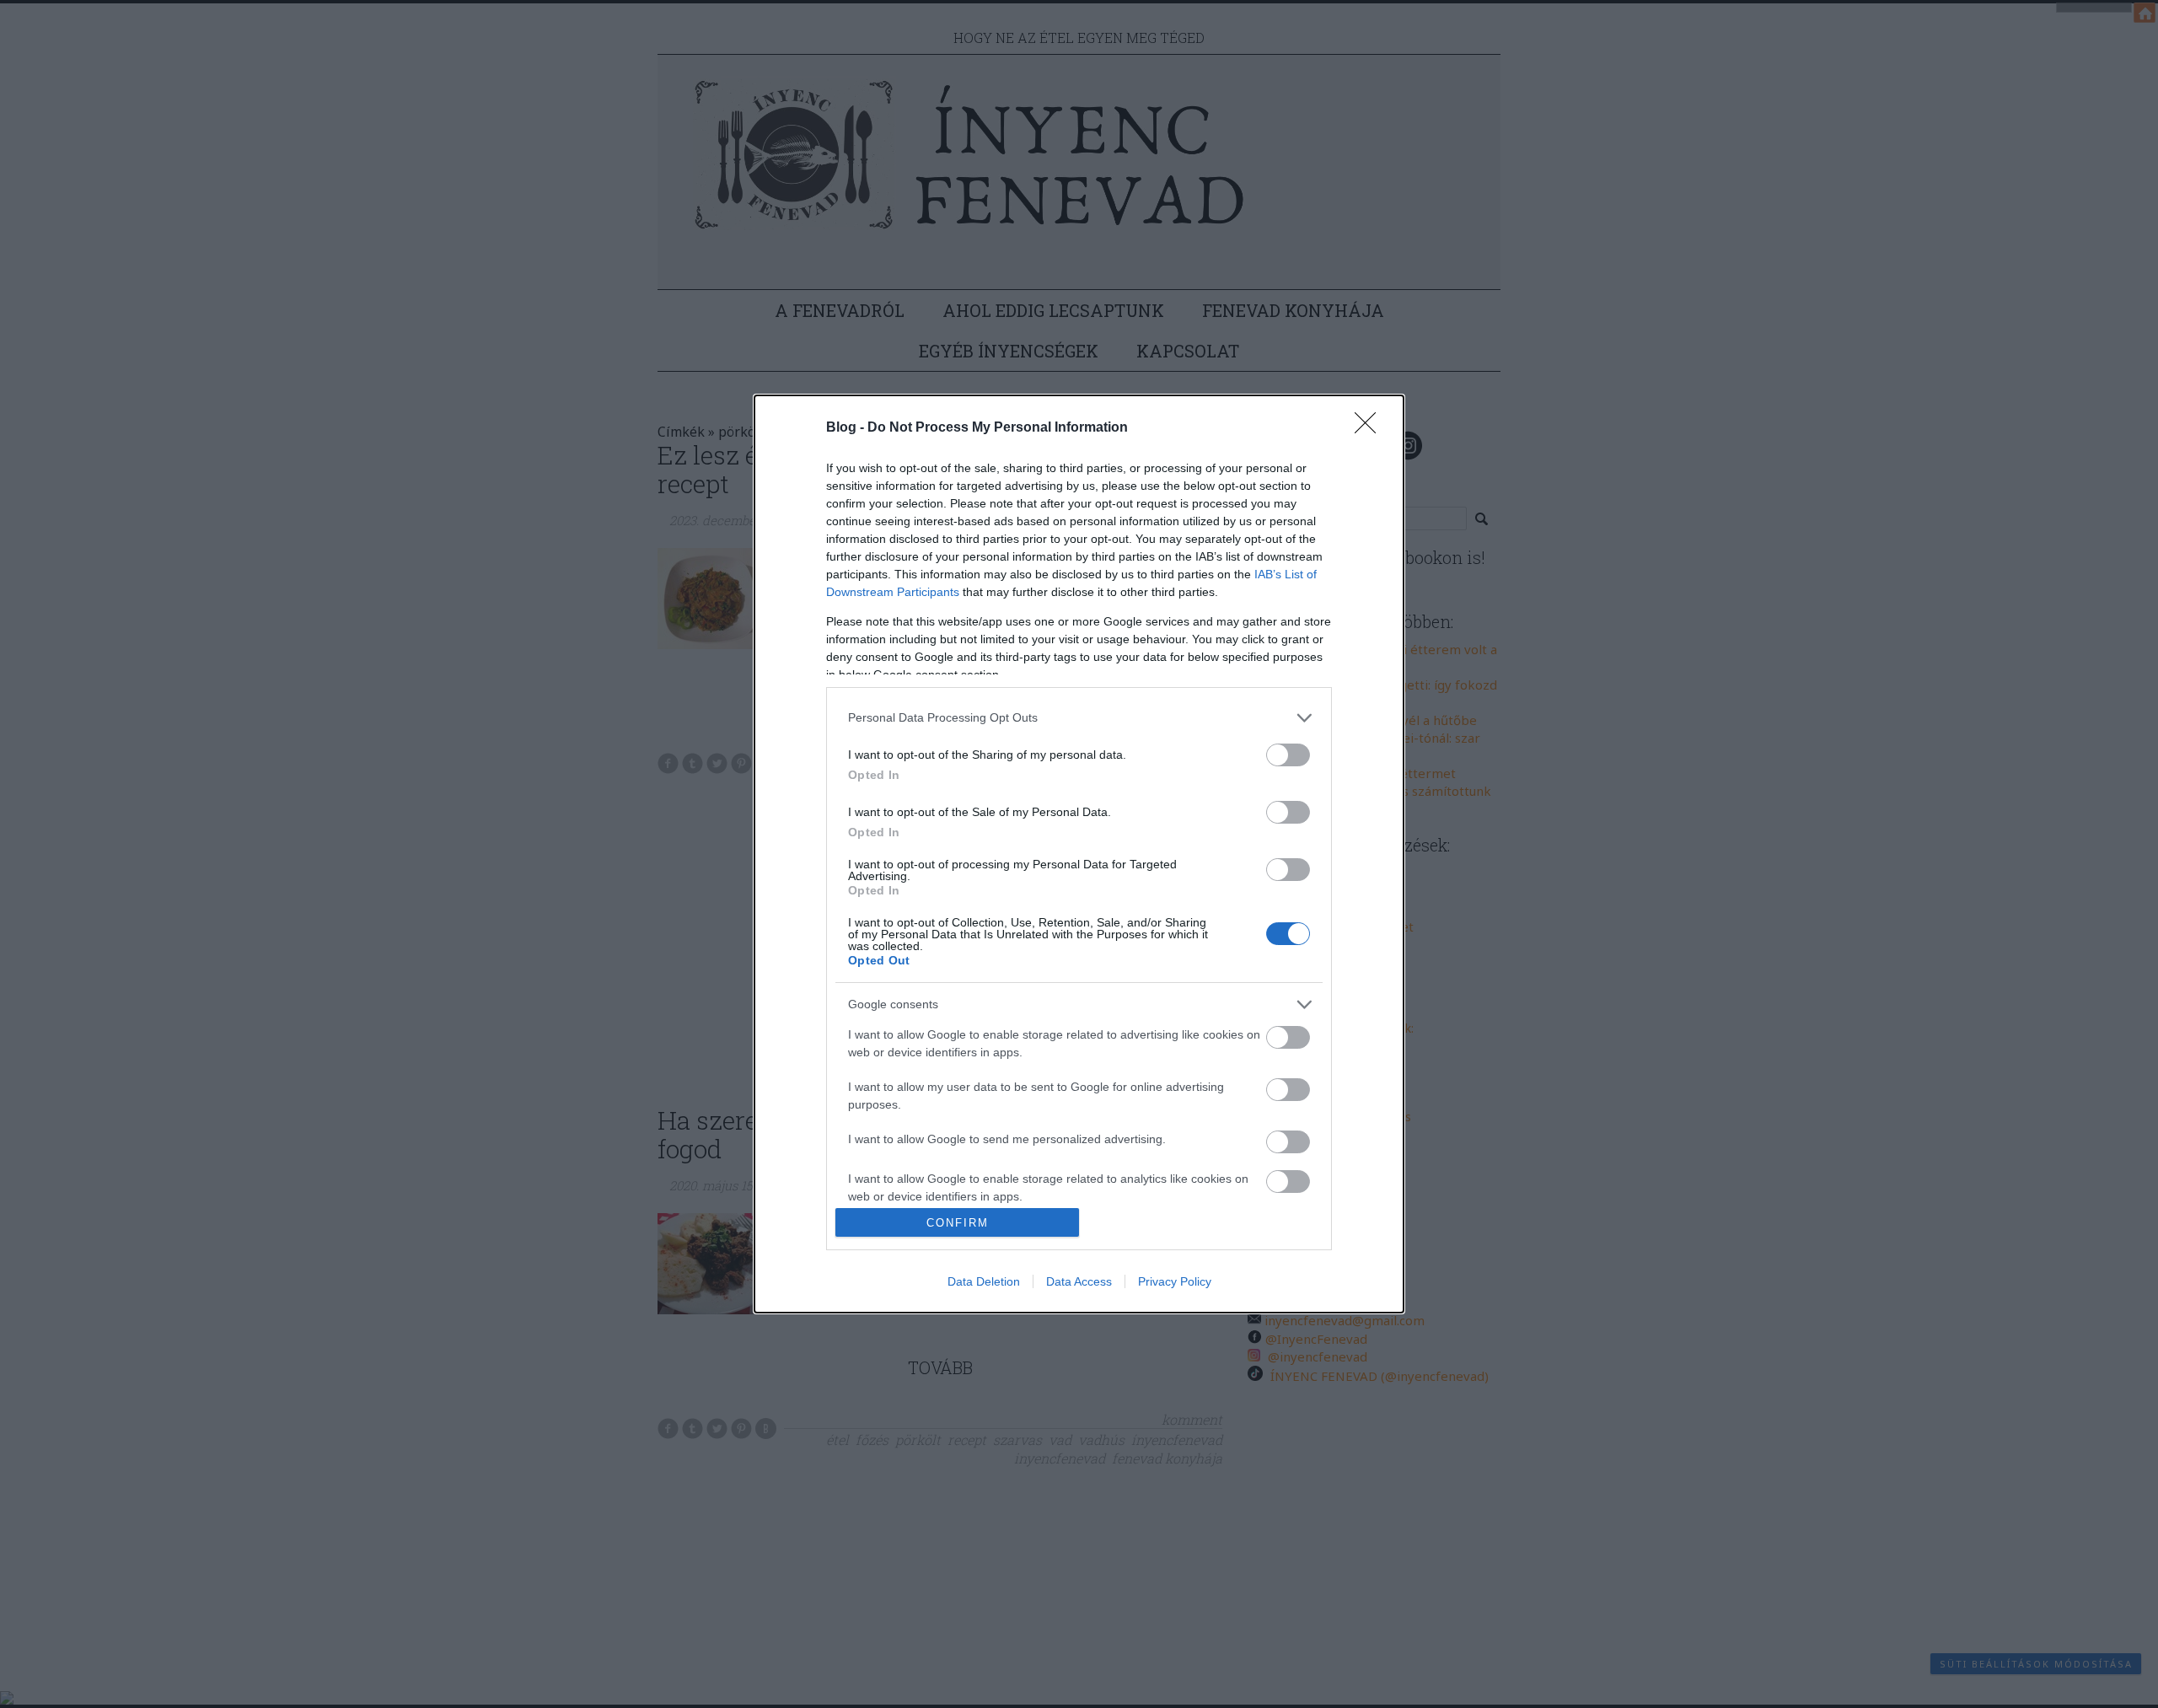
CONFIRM (958, 1223)
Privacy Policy (1175, 1281)
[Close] (1371, 428)
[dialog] (1079, 854)
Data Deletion (984, 1281)
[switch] (1288, 755)
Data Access (1079, 1281)
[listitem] (1079, 718)
